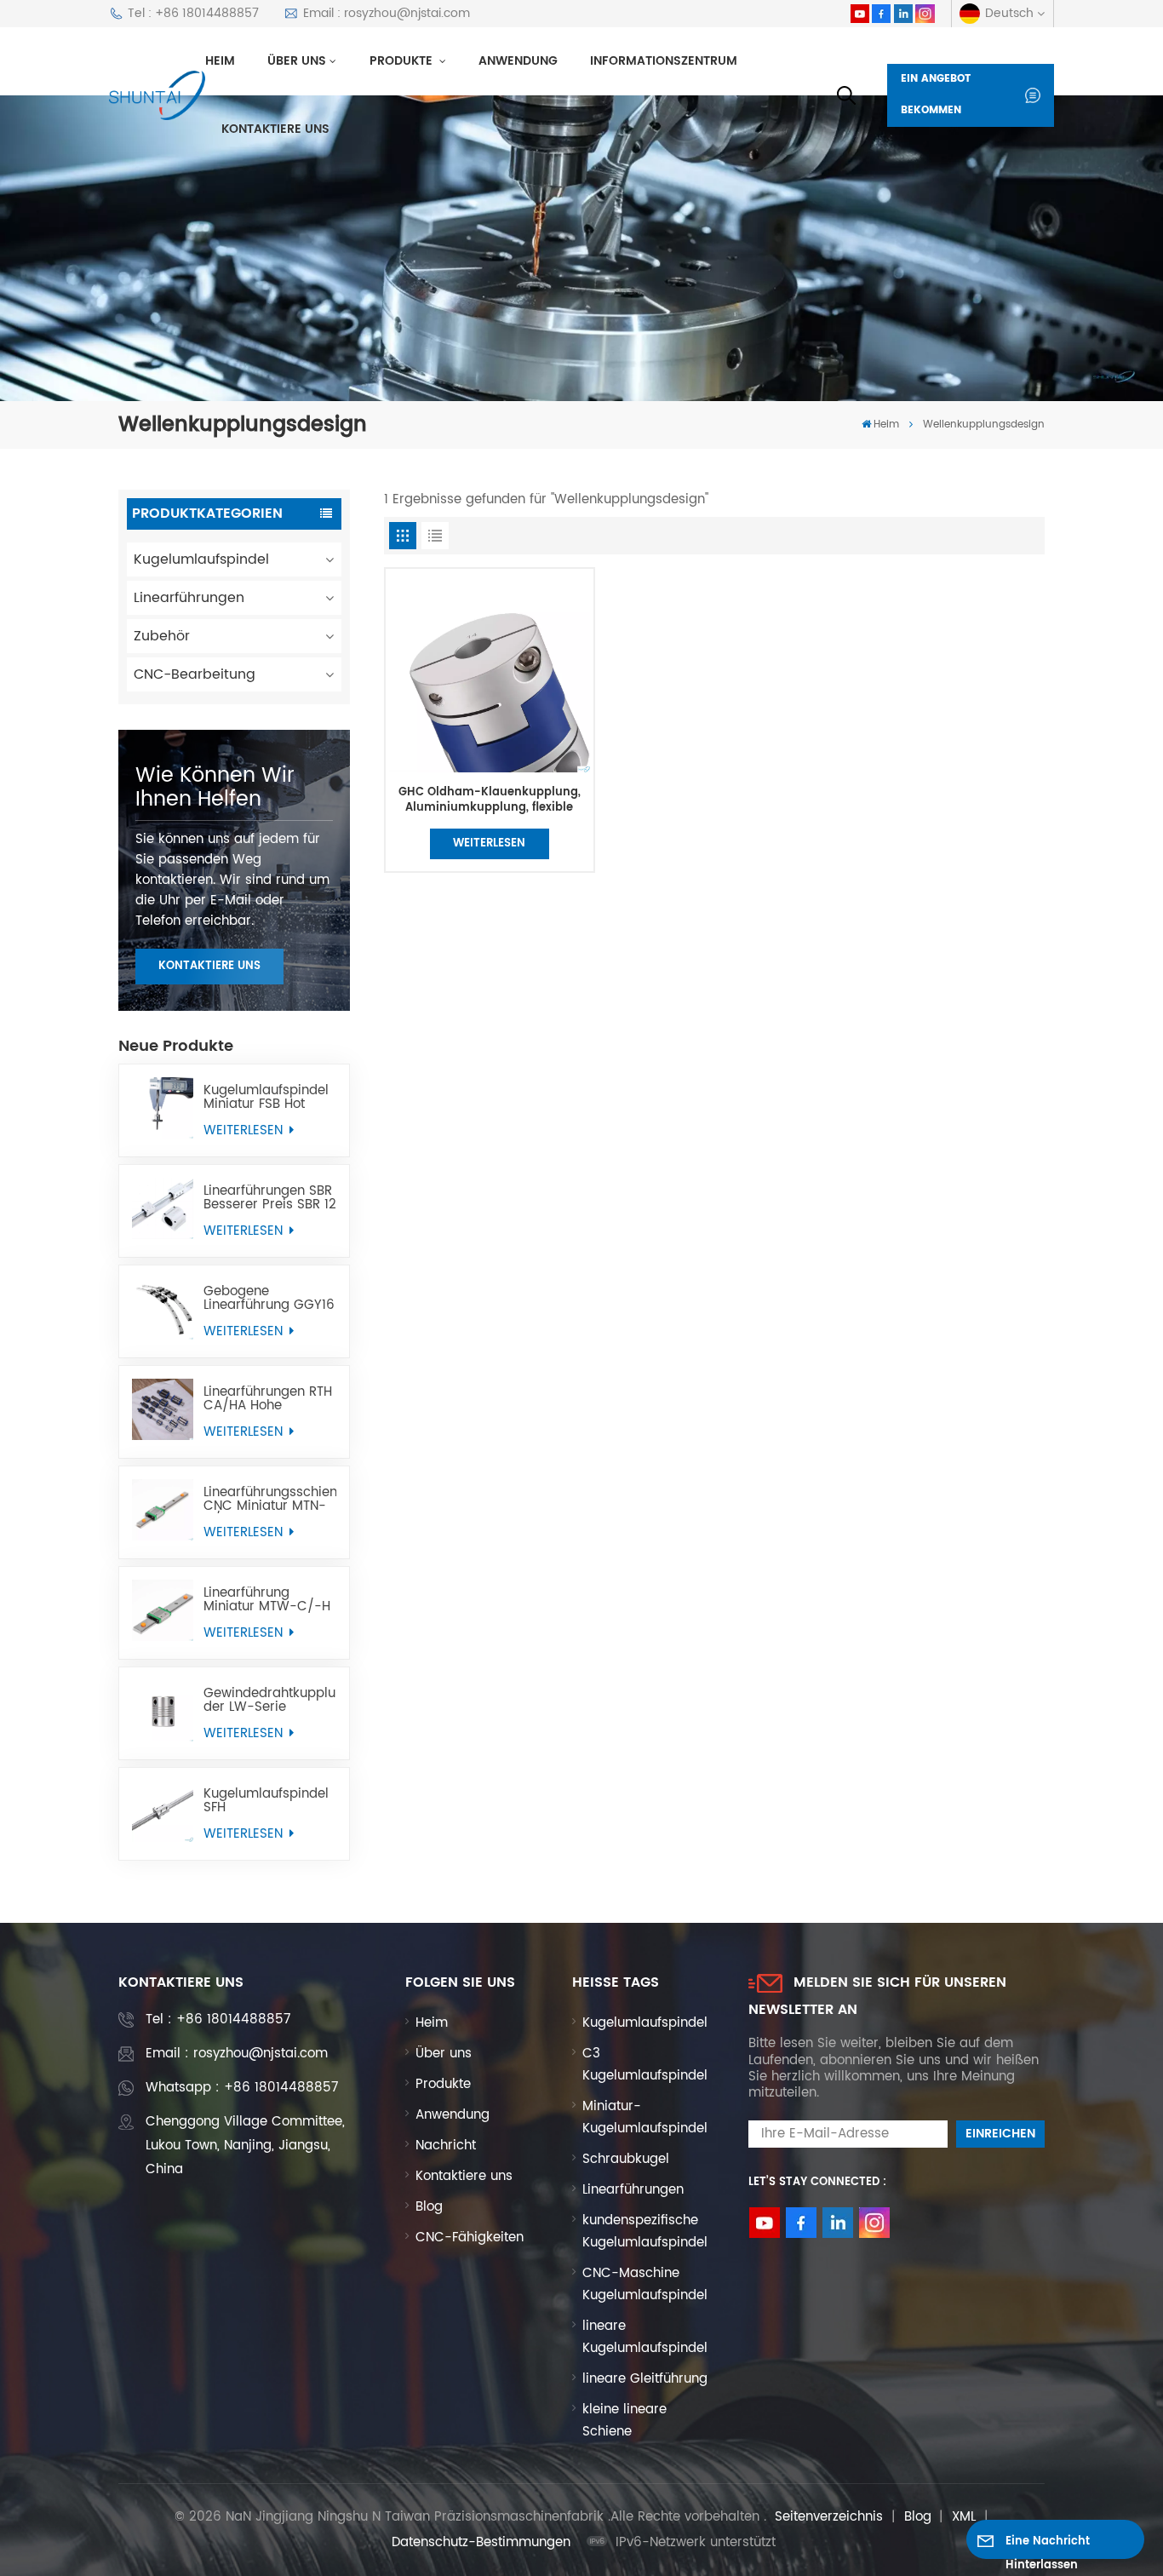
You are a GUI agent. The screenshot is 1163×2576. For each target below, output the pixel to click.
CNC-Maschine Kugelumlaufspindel (645, 2284)
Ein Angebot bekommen (936, 95)
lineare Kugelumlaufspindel (645, 2337)
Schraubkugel (626, 2159)
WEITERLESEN (245, 1130)
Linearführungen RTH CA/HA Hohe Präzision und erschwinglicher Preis (268, 1399)
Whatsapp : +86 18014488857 (242, 2088)
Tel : (218, 2019)
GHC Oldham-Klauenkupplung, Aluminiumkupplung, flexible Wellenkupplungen (490, 800)
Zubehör (162, 636)
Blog (429, 2207)
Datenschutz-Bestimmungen (481, 2542)
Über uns (297, 61)
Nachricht (446, 2146)
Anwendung (518, 61)
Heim (220, 61)
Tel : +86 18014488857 (193, 13)
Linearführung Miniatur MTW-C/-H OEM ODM (267, 1600)
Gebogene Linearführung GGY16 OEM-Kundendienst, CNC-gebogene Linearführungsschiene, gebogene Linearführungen (270, 1299)
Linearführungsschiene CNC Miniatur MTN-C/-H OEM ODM (270, 1500)
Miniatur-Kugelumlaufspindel (645, 2117)
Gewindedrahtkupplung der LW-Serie (270, 1701)
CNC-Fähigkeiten (470, 2238)
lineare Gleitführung (645, 2379)
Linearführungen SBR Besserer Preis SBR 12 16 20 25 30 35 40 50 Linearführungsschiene (270, 1198)
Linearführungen (189, 598)
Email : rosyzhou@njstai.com (386, 13)
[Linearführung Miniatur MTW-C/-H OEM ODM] (163, 1610)
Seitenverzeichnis (829, 2517)
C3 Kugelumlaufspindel (645, 2065)
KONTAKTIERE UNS (209, 966)
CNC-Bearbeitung (195, 674)
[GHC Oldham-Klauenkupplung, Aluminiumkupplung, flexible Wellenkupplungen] (489, 672)
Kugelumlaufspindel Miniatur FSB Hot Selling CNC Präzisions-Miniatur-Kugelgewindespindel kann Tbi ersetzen (270, 1098)
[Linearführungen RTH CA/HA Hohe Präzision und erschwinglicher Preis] (163, 1409)
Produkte (403, 61)
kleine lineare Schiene (624, 2421)
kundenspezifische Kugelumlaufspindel (645, 2232)
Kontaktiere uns (275, 129)
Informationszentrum (664, 61)
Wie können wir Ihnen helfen (215, 788)
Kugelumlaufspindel (201, 559)
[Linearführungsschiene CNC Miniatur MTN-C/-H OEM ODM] (163, 1510)
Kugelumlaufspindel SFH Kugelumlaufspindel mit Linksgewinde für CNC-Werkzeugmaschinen (269, 1801)
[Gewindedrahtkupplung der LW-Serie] (163, 1711)
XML (964, 2517)
